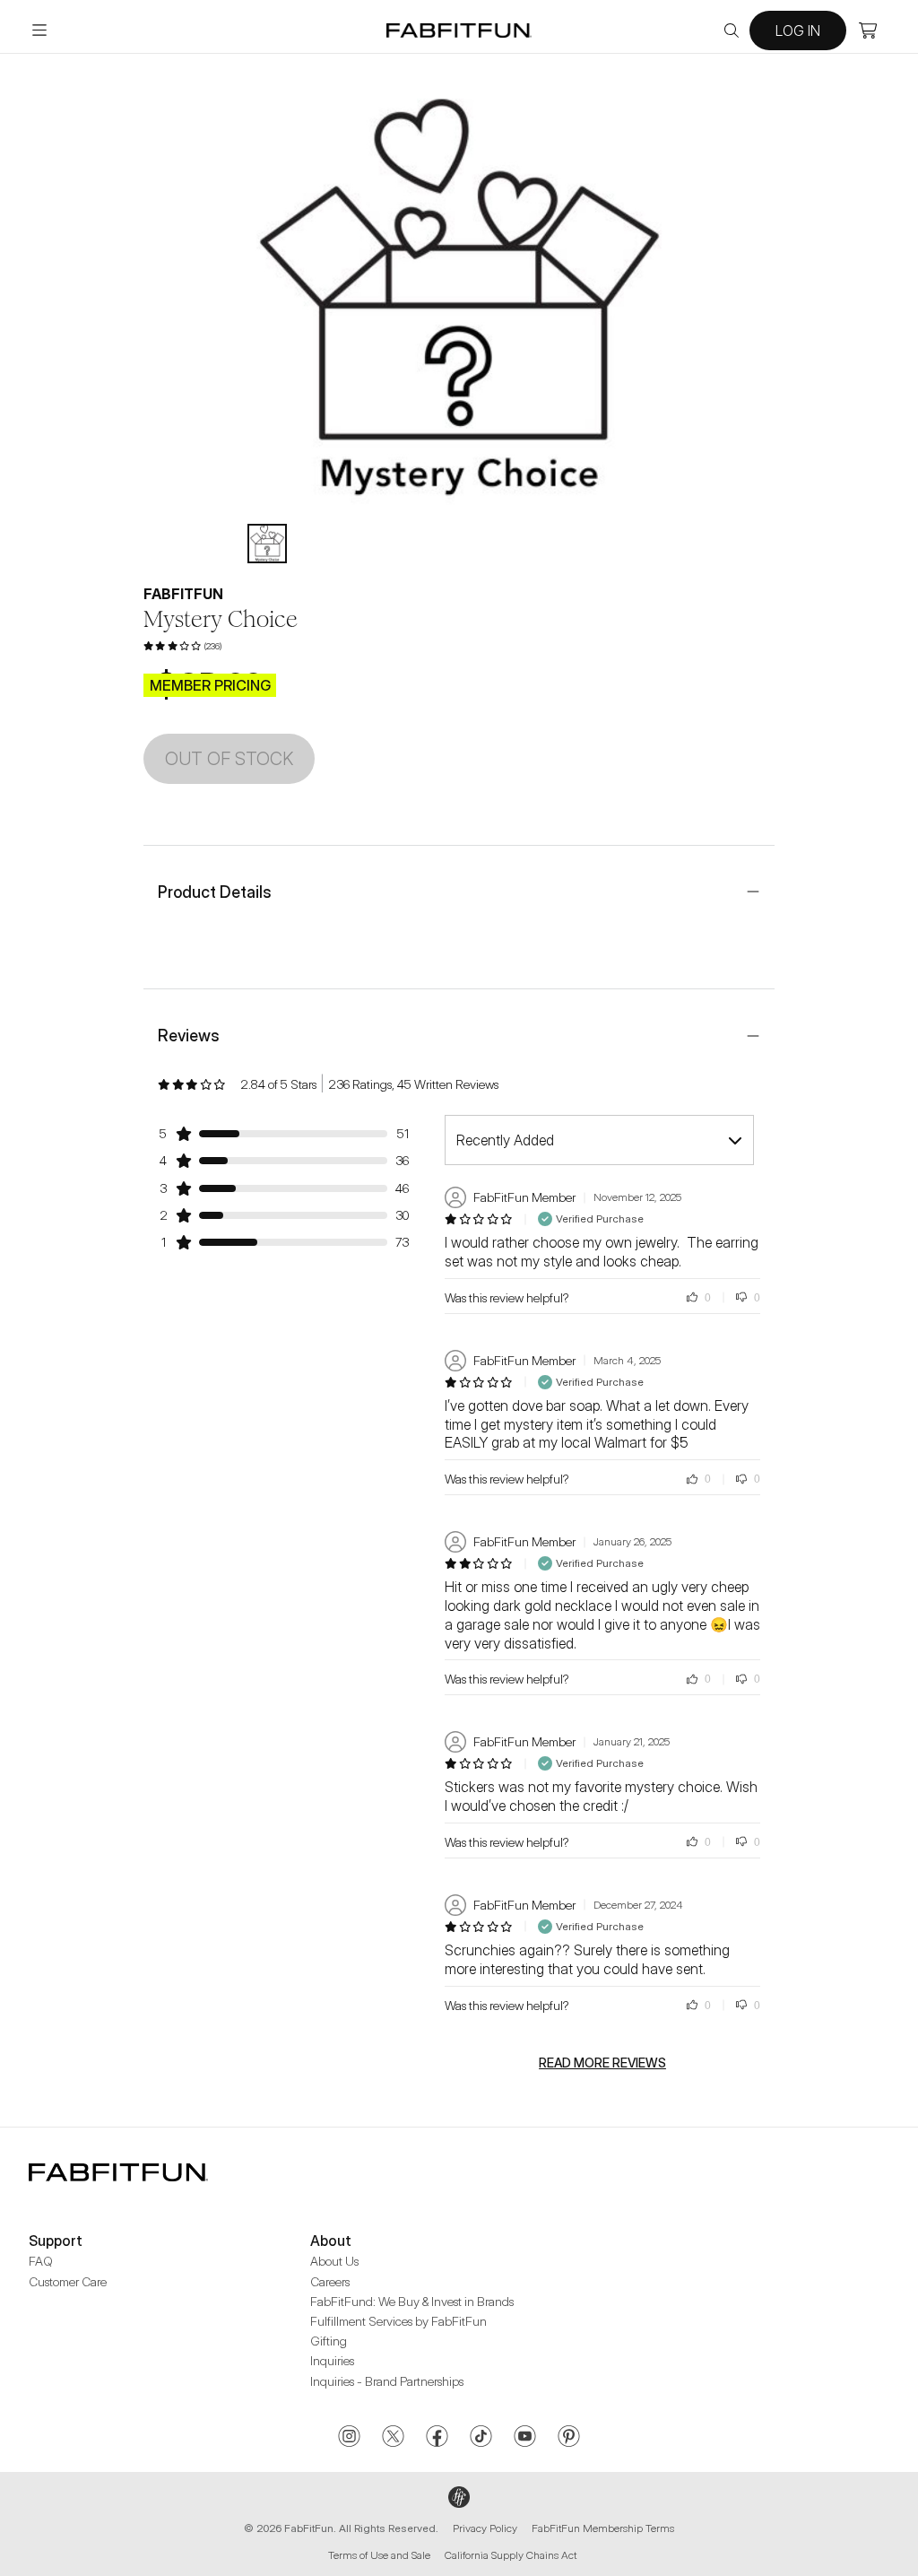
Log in (798, 30)
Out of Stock (229, 759)
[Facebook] (437, 2438)
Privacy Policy (485, 2528)
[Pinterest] (569, 2438)
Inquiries (332, 2360)
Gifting (329, 2341)
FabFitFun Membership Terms (603, 2528)
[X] (393, 2438)
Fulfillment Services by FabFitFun (398, 2321)
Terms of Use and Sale (379, 2555)
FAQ (41, 2261)
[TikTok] (481, 2438)
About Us (334, 2261)
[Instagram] (349, 2438)
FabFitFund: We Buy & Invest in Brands (412, 2301)
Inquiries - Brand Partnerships (387, 2381)
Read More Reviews (602, 2063)
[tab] (267, 544)
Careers (330, 2281)
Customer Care (68, 2281)
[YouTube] (525, 2438)
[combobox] (599, 1140)
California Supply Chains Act (511, 2555)
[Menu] (39, 30)
